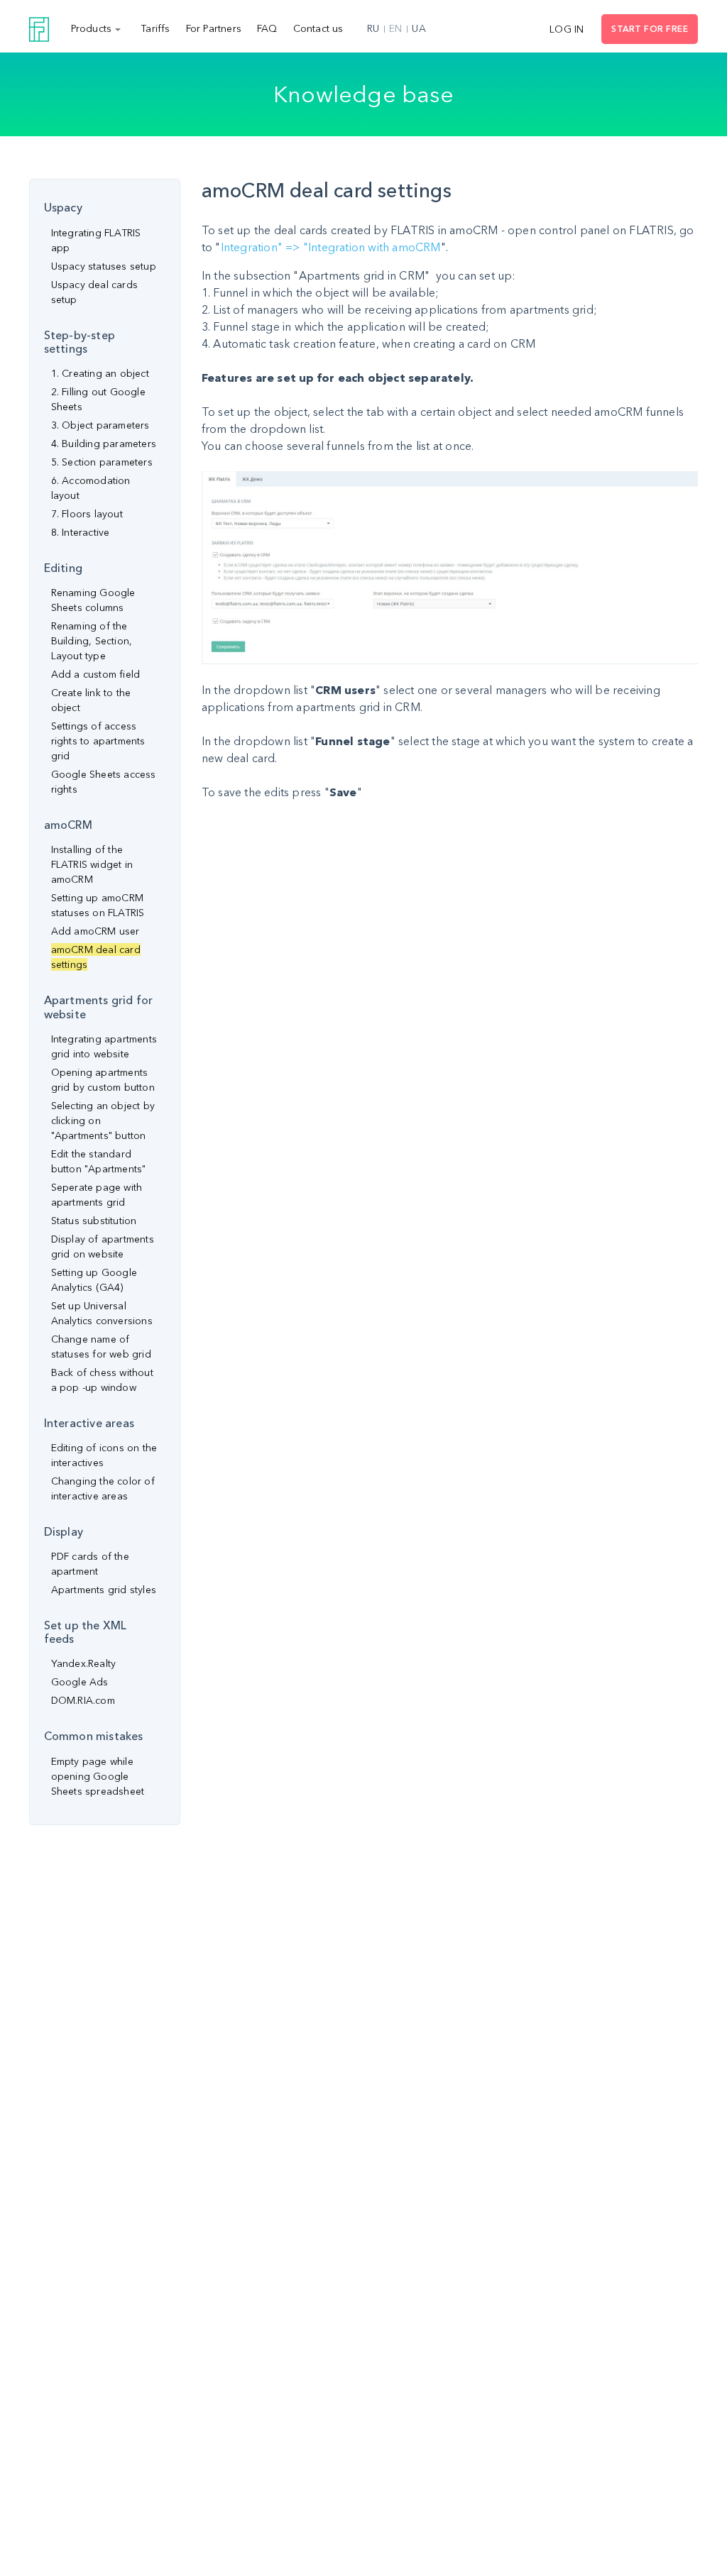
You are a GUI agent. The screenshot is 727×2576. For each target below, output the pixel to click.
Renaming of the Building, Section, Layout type (92, 641)
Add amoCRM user (95, 931)
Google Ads (80, 1682)
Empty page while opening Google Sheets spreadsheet (98, 1776)
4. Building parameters (104, 444)
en (395, 28)
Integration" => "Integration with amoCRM (331, 247)
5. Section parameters (102, 462)
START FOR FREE (650, 29)
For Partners (214, 28)
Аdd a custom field (96, 674)
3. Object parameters (100, 425)
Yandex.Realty (84, 1663)
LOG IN (567, 29)
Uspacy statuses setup (104, 266)
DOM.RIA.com (83, 1700)
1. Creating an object (100, 373)
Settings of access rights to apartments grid (98, 741)
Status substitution (94, 1221)
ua (419, 28)
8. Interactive (81, 532)
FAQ (267, 28)
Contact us (318, 28)
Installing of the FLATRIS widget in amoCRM (92, 864)
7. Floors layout (87, 514)
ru (373, 28)
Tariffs (155, 28)
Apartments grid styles (104, 1590)
